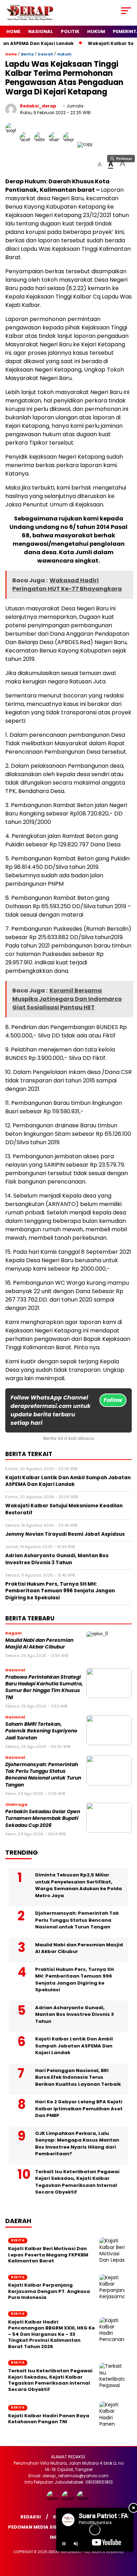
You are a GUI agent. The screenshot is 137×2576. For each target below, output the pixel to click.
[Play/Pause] (64, 2544)
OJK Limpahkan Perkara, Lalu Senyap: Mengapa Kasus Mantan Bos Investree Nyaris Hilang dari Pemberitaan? (77, 2144)
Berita (27, 54)
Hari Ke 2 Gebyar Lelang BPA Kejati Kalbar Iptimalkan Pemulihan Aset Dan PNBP (79, 2109)
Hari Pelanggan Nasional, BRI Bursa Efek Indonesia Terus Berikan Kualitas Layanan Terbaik (78, 2077)
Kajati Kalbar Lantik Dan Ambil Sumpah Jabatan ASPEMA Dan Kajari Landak (74, 2046)
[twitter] (54, 2499)
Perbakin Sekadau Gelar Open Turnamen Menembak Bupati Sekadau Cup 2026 (43, 1818)
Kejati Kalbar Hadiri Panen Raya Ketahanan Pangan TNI (49, 2419)
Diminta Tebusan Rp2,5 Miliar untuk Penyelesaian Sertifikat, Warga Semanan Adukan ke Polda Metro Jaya (79, 1885)
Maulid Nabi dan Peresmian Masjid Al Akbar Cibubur (39, 1644)
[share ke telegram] (69, 144)
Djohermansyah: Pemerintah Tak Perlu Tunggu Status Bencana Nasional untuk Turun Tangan (43, 1775)
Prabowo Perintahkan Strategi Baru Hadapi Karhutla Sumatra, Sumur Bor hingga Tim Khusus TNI (44, 1687)
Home (13, 31)
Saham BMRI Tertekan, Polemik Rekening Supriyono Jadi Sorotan (41, 1731)
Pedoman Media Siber (35, 2527)
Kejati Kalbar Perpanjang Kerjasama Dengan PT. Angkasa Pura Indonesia (49, 2291)
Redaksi (31, 2517)
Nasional (41, 31)
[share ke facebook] (27, 144)
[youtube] (69, 2499)
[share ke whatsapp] (56, 144)
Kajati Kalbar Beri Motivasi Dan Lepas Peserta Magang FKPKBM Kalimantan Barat (48, 2255)
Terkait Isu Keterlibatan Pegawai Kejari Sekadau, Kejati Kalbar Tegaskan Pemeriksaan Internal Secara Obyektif (77, 2182)
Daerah (45, 54)
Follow (113, 1400)
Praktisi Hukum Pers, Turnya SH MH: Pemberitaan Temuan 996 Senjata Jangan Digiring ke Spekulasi (74, 1980)
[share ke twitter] (41, 144)
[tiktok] (84, 2499)
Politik (70, 31)
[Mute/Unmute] (76, 2544)
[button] (100, 165)
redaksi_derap (38, 106)
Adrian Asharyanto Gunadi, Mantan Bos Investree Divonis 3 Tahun (74, 2014)
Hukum (96, 31)
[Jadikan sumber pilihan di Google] (12, 144)
